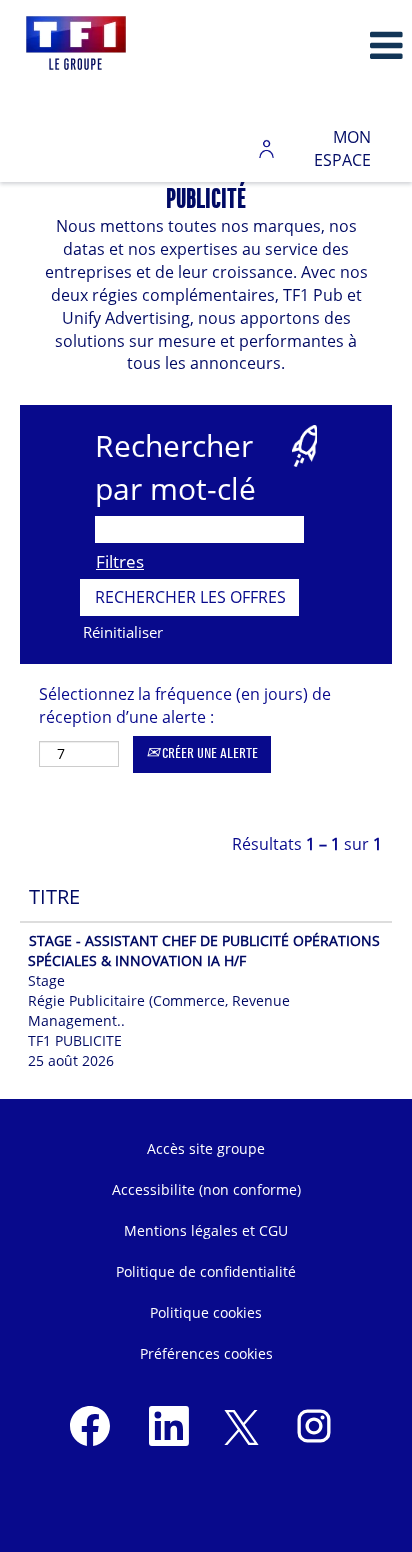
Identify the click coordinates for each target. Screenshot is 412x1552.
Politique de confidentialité (206, 1271)
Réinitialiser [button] (123, 632)
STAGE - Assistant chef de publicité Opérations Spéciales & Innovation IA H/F (204, 950)
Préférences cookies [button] (206, 1353)
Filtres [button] (120, 561)
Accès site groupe (206, 1148)
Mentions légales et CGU (206, 1230)
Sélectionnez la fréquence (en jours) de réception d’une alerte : (185, 705)
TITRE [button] (54, 896)
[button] (343, 45)
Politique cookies (206, 1312)
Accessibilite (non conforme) (206, 1189)
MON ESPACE (342, 148)
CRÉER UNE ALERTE (208, 753)
